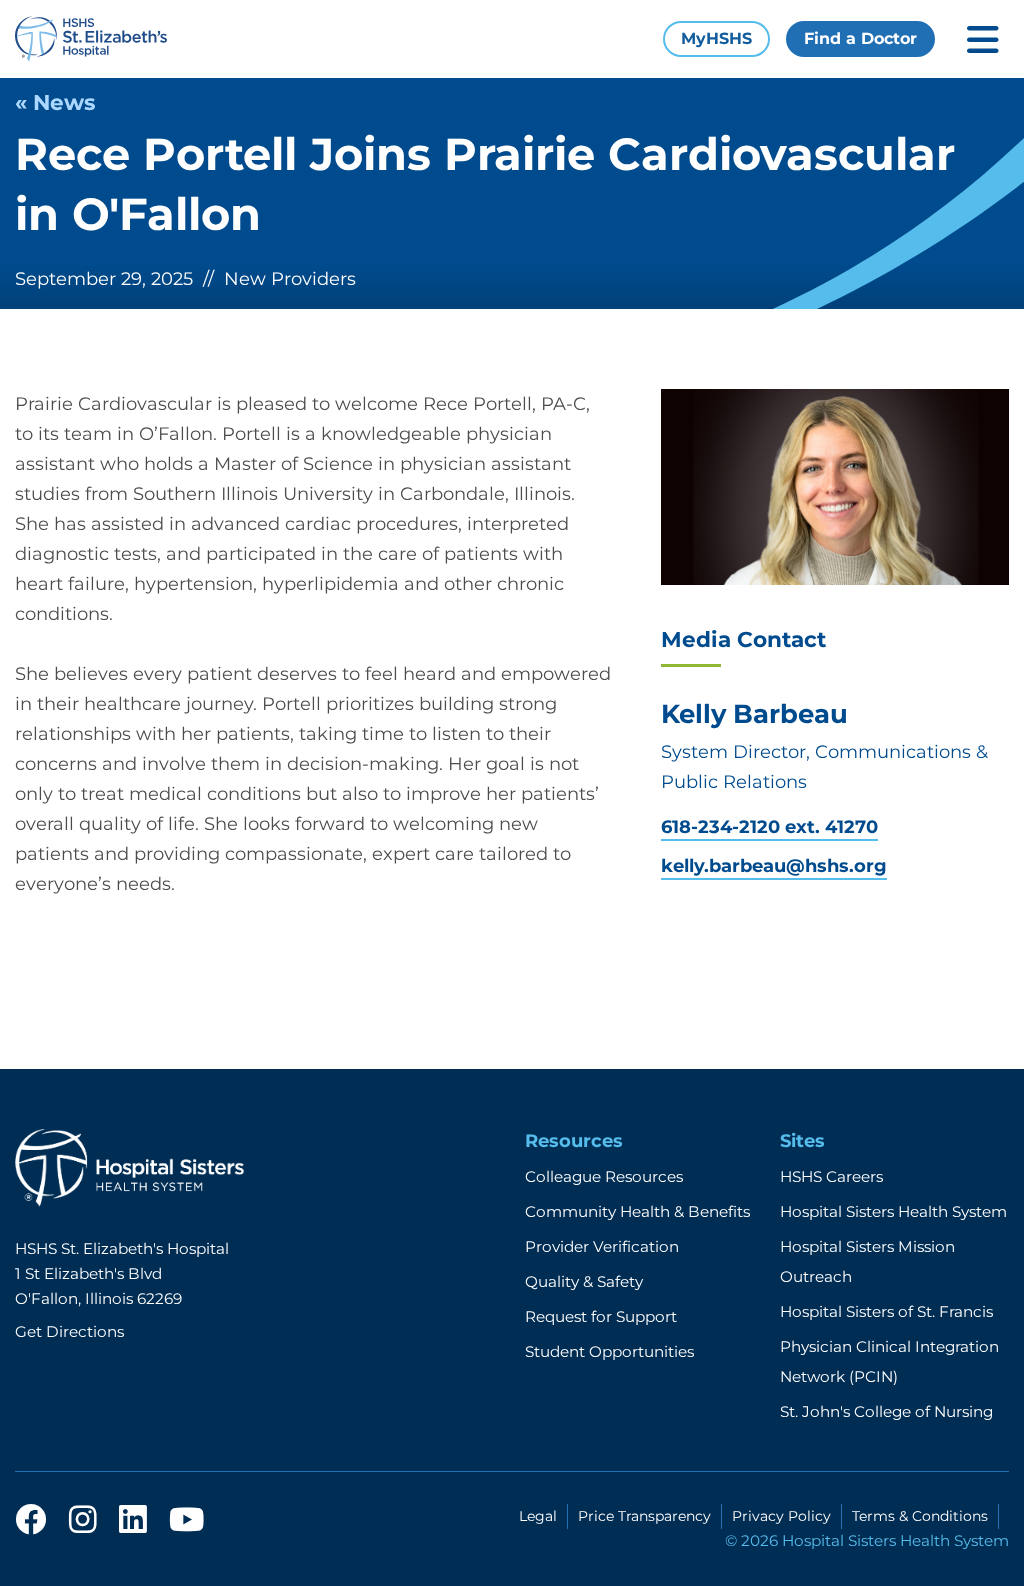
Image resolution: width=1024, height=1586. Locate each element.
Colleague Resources (604, 1176)
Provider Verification (602, 1246)
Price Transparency (644, 1516)
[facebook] (31, 1521)
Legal (538, 1516)
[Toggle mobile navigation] (983, 39)
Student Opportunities (609, 1351)
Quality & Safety (584, 1281)
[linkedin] (133, 1521)
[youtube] (186, 1521)
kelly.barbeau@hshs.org (774, 866)
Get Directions (69, 1331)
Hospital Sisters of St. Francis (886, 1311)
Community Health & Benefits (637, 1211)
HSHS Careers (831, 1176)
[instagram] (83, 1521)
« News (55, 102)
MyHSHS (716, 38)
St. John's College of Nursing (886, 1411)
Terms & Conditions (920, 1516)
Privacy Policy (781, 1516)
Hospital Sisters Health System (893, 1211)
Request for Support (601, 1316)
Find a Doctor (860, 38)
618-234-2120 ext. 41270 (769, 827)
